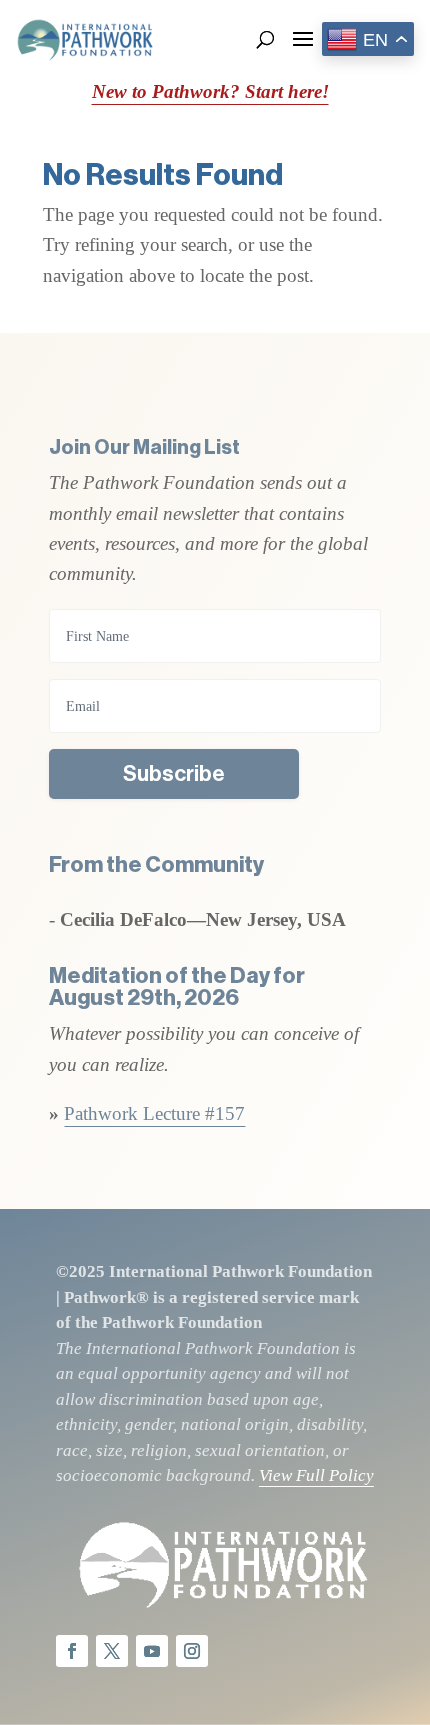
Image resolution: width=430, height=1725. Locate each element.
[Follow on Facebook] (72, 1651)
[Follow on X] (112, 1651)
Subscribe (174, 774)
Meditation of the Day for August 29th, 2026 (177, 987)
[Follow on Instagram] (192, 1651)
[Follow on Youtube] (152, 1651)
